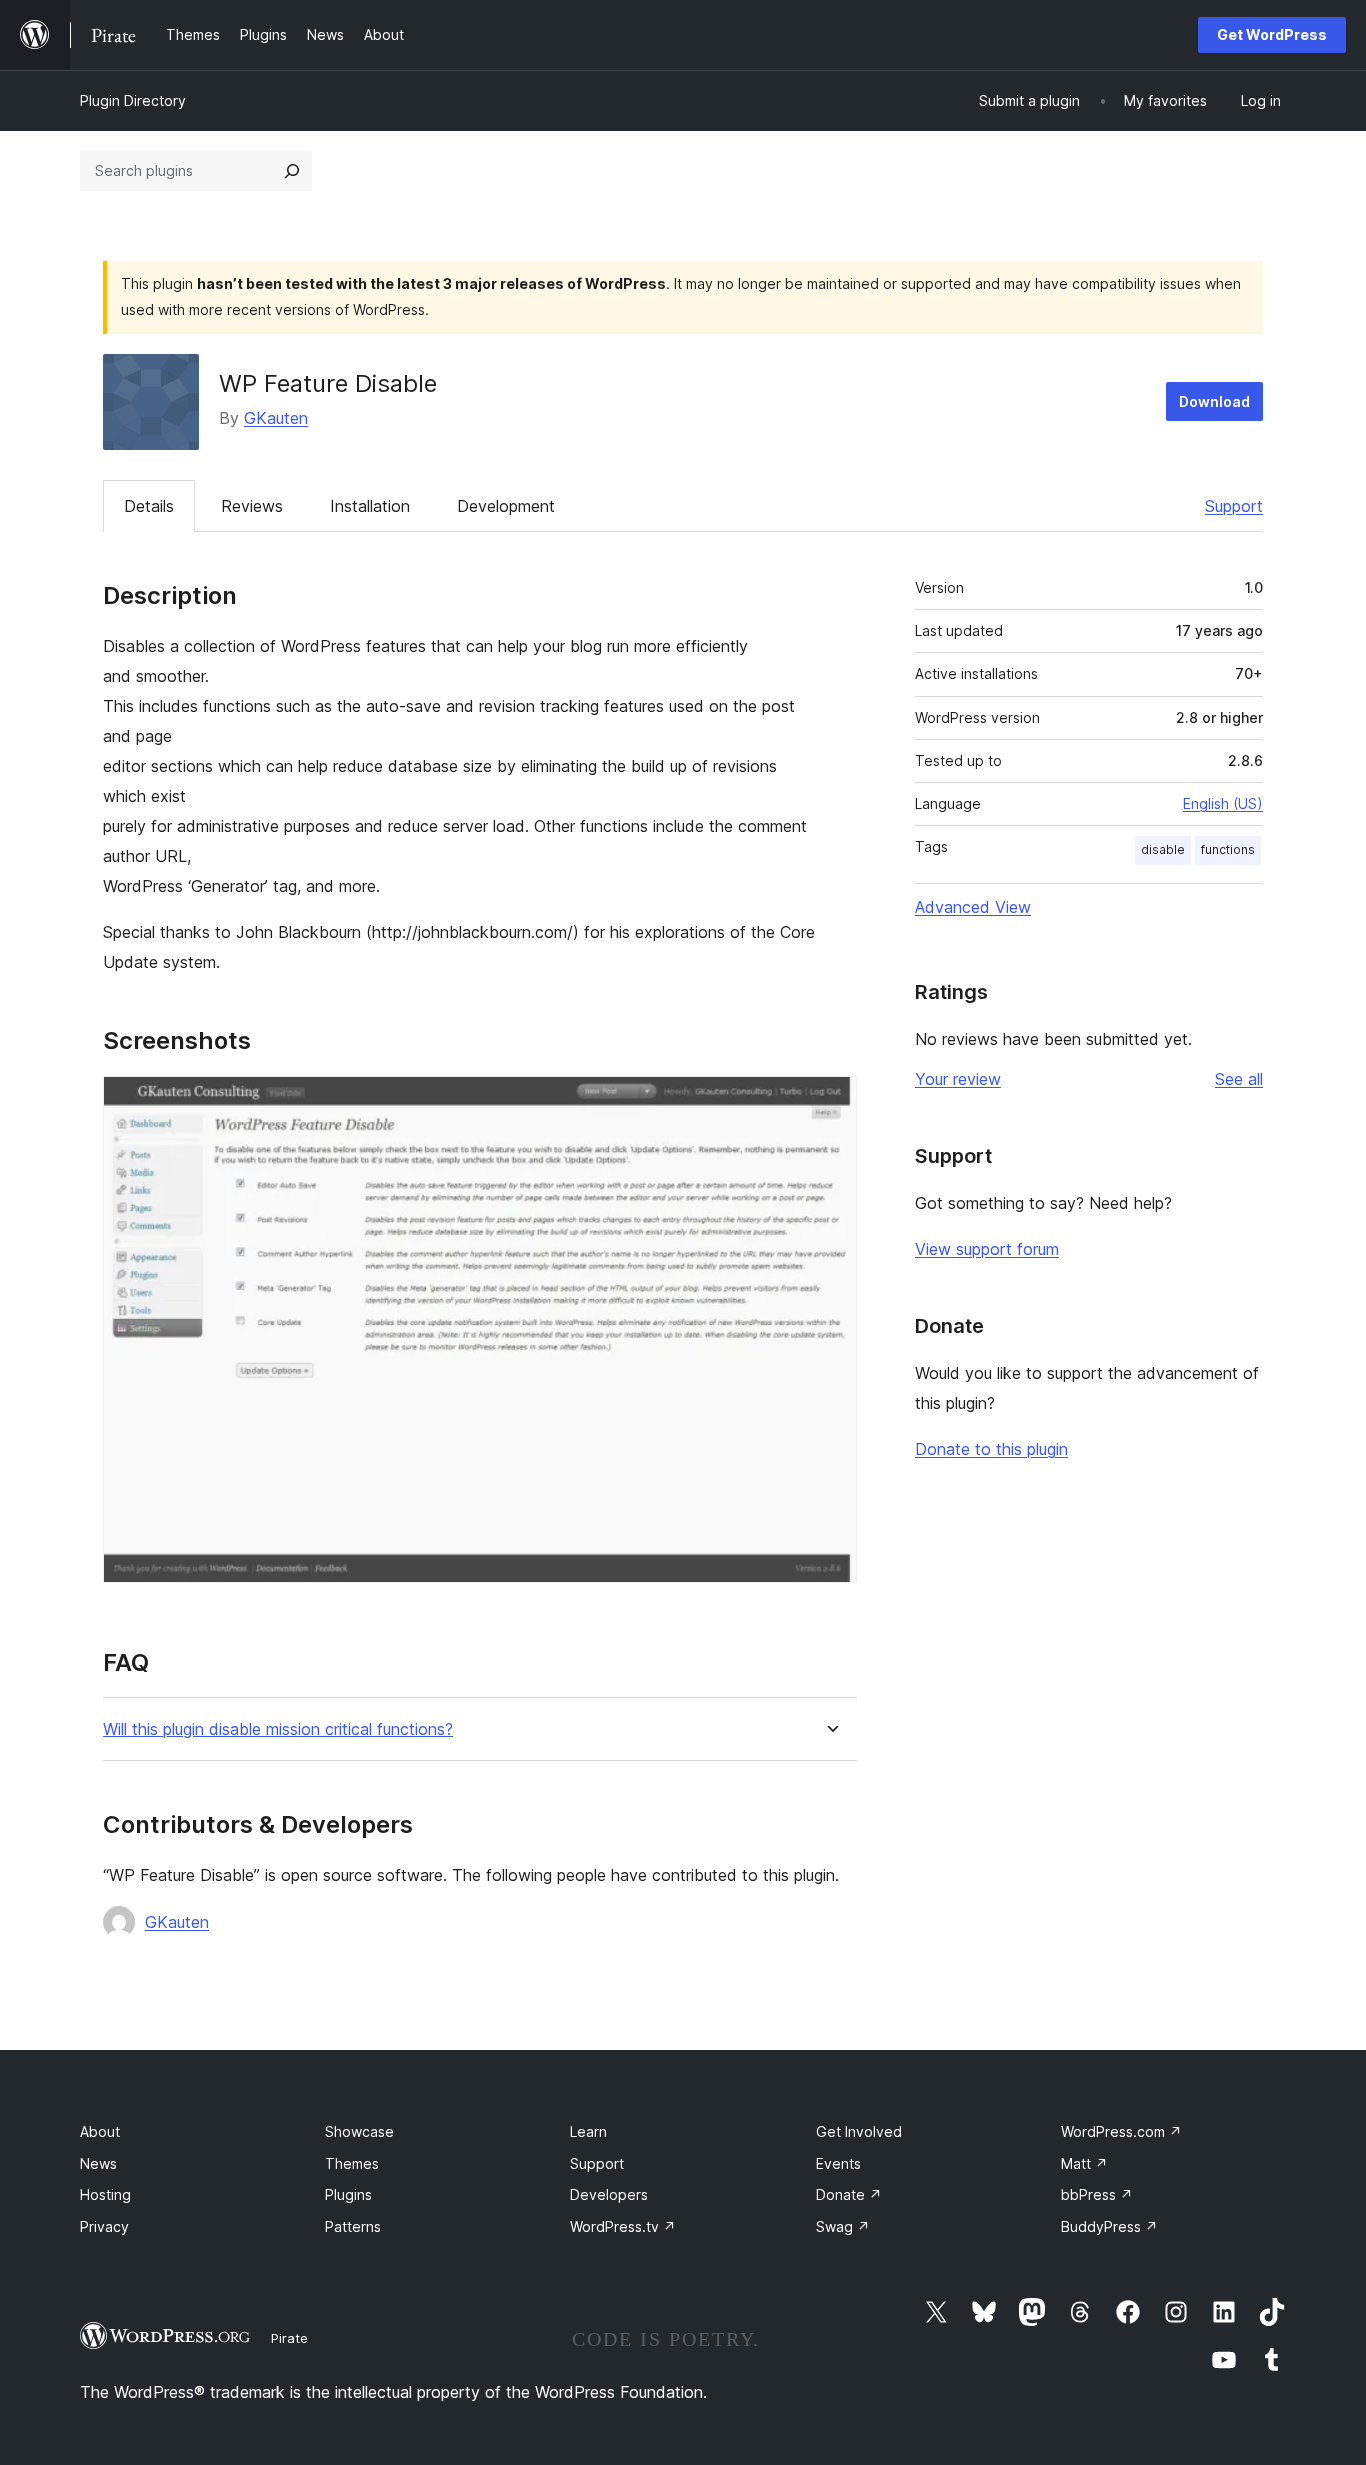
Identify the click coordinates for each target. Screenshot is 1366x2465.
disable (1163, 849)
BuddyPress (1109, 2226)
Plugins (348, 2194)
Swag (843, 2226)
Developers (609, 2194)
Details (149, 506)
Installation (370, 506)
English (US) (1223, 803)
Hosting (105, 2194)
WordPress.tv (623, 2226)
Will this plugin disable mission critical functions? (278, 1729)
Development (506, 506)
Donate (849, 2194)
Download (1214, 401)
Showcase (359, 2131)
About (100, 2131)
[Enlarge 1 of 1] (830, 1103)
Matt (1084, 2163)
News (98, 2163)
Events (838, 2163)
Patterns (353, 2226)
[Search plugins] (292, 171)
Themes (352, 2163)
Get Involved (859, 2131)
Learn (588, 2131)
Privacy (104, 2226)
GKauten (276, 418)
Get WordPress (1272, 34)
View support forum (987, 1249)
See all (1239, 1079)
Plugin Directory (133, 100)
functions (1228, 849)
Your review (958, 1079)
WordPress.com (1121, 2131)
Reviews (252, 506)
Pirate (289, 2338)
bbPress (1097, 2194)
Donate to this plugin (991, 1449)
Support (1234, 506)
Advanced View (973, 907)
